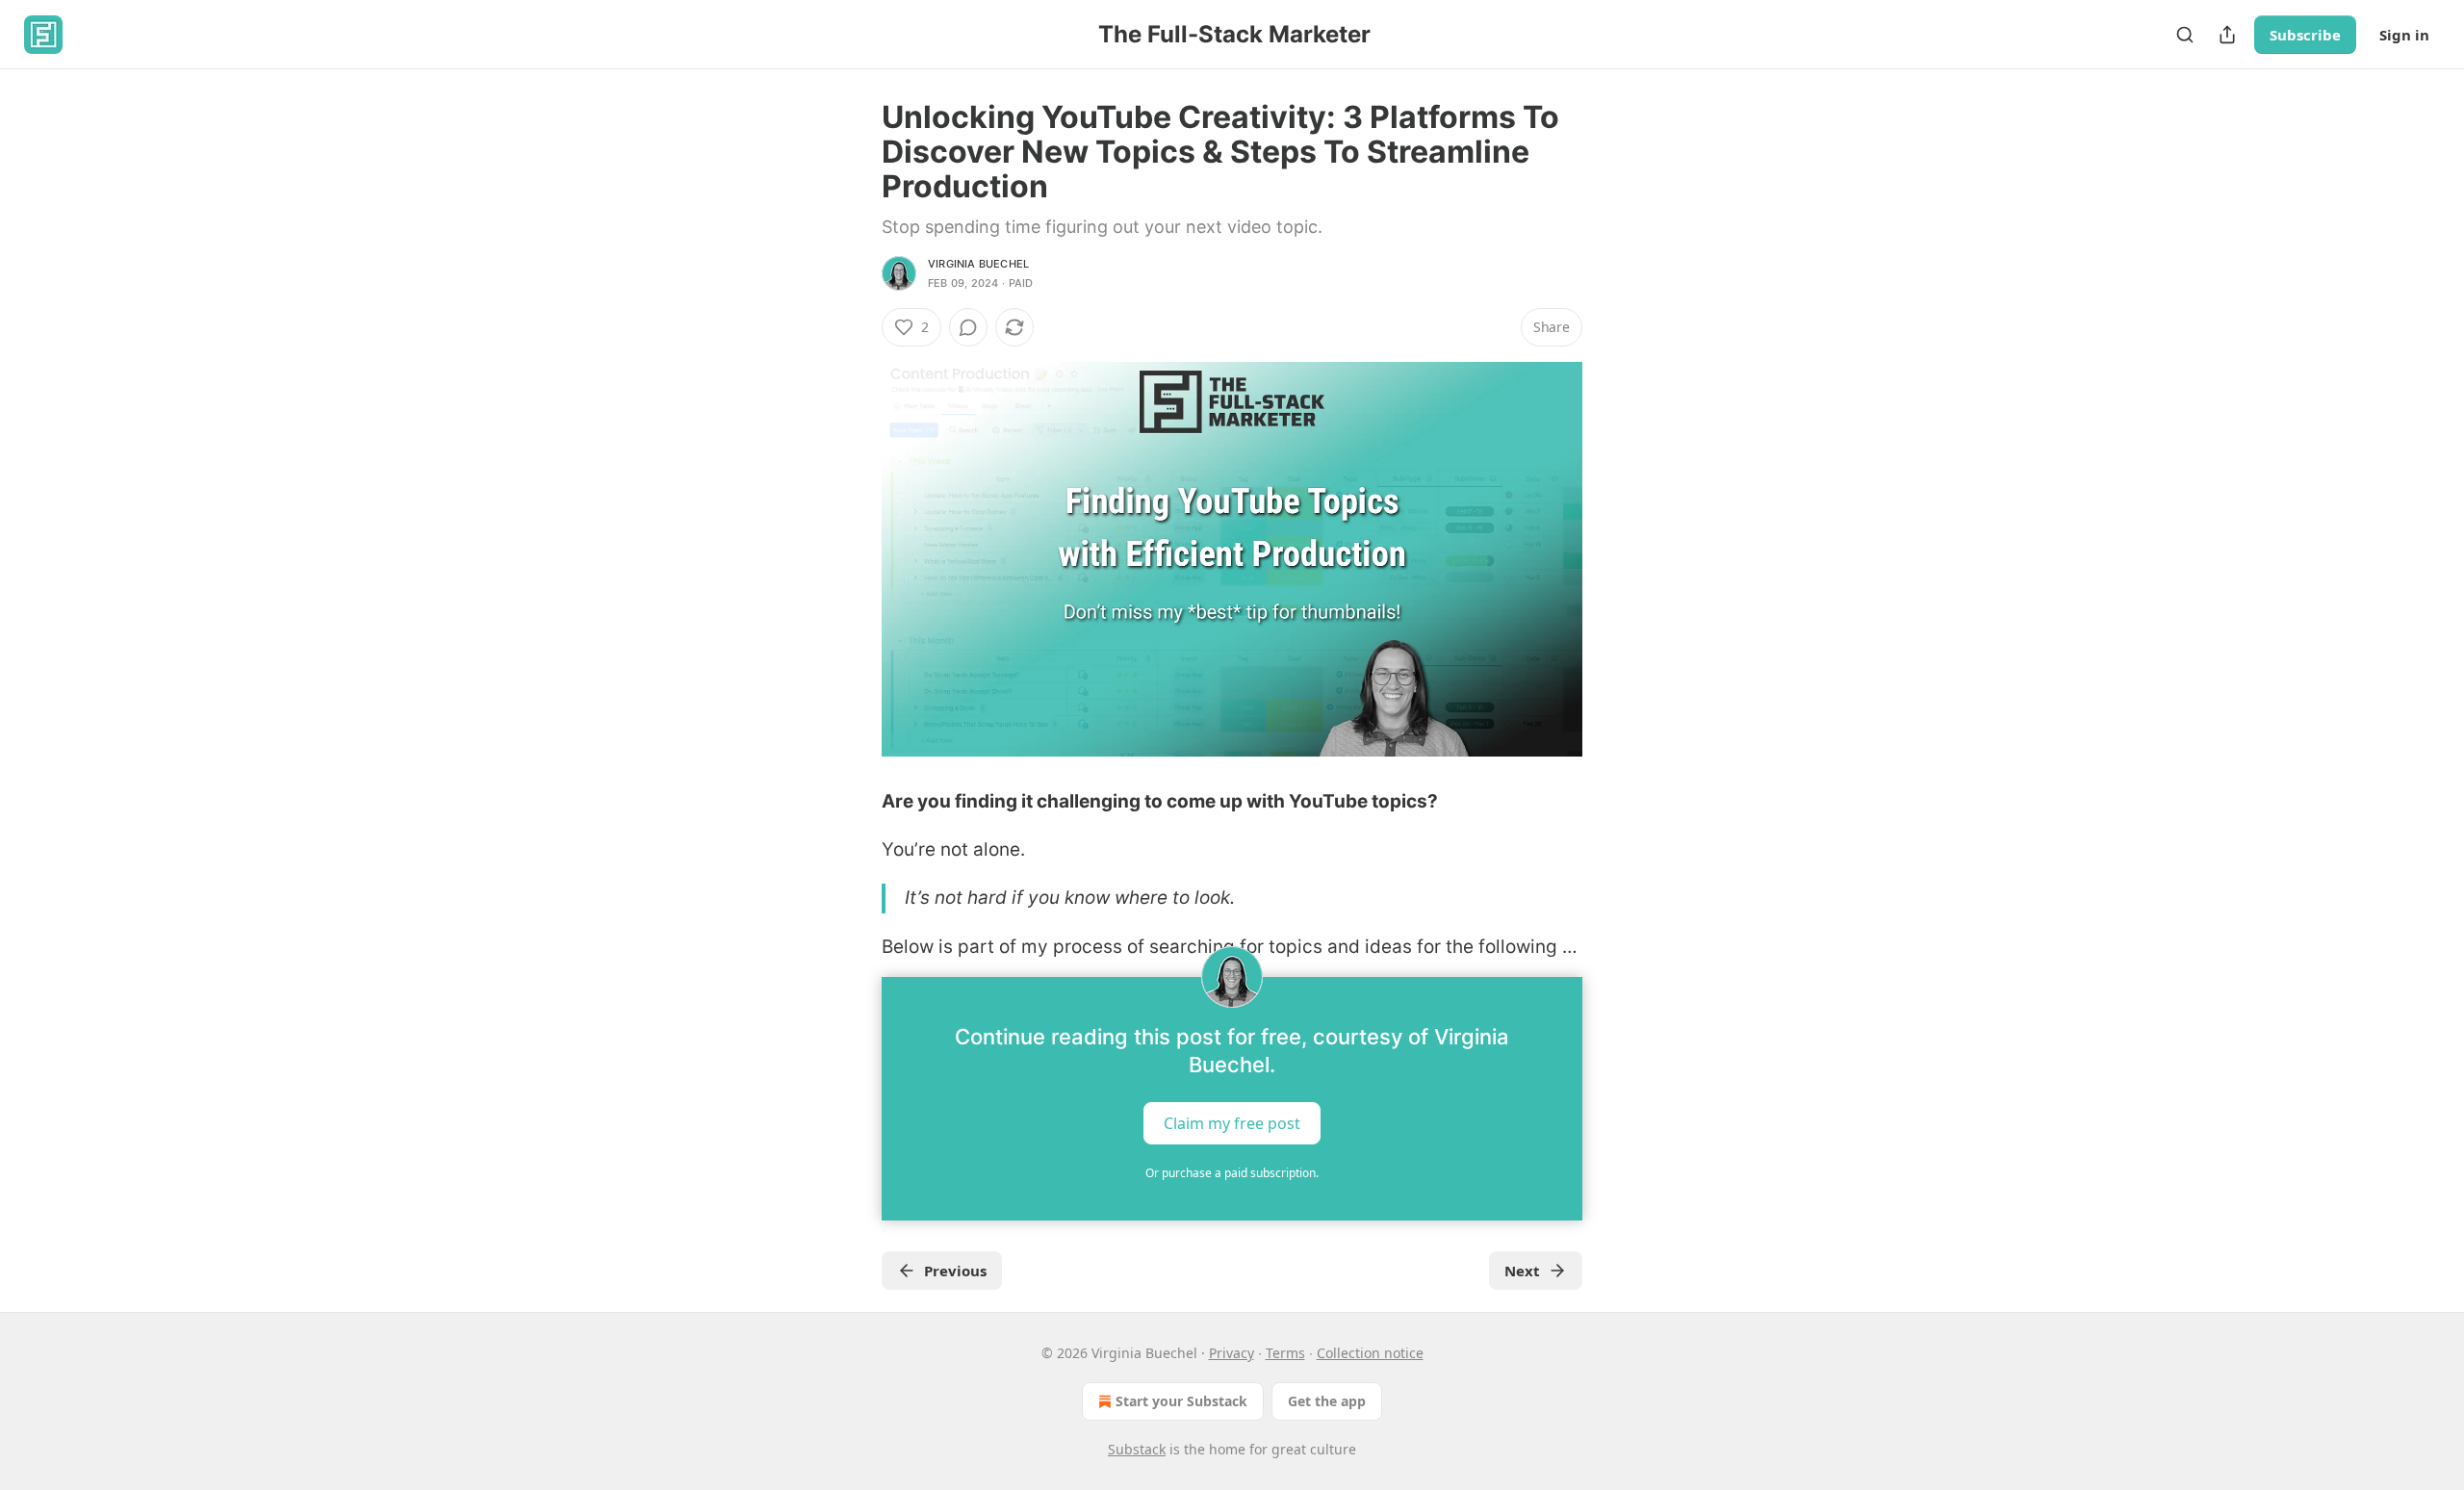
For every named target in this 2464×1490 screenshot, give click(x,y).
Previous (955, 1271)
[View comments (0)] (968, 327)
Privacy (1232, 1353)
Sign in (2404, 35)
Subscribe (2305, 35)
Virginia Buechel (978, 264)
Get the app (1327, 1401)
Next (1522, 1271)
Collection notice (1370, 1353)
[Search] (2185, 35)
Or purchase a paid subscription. (1232, 1173)
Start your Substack (1181, 1401)
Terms (1285, 1353)
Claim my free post (1232, 1123)
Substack (1137, 1449)
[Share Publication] (2227, 35)
